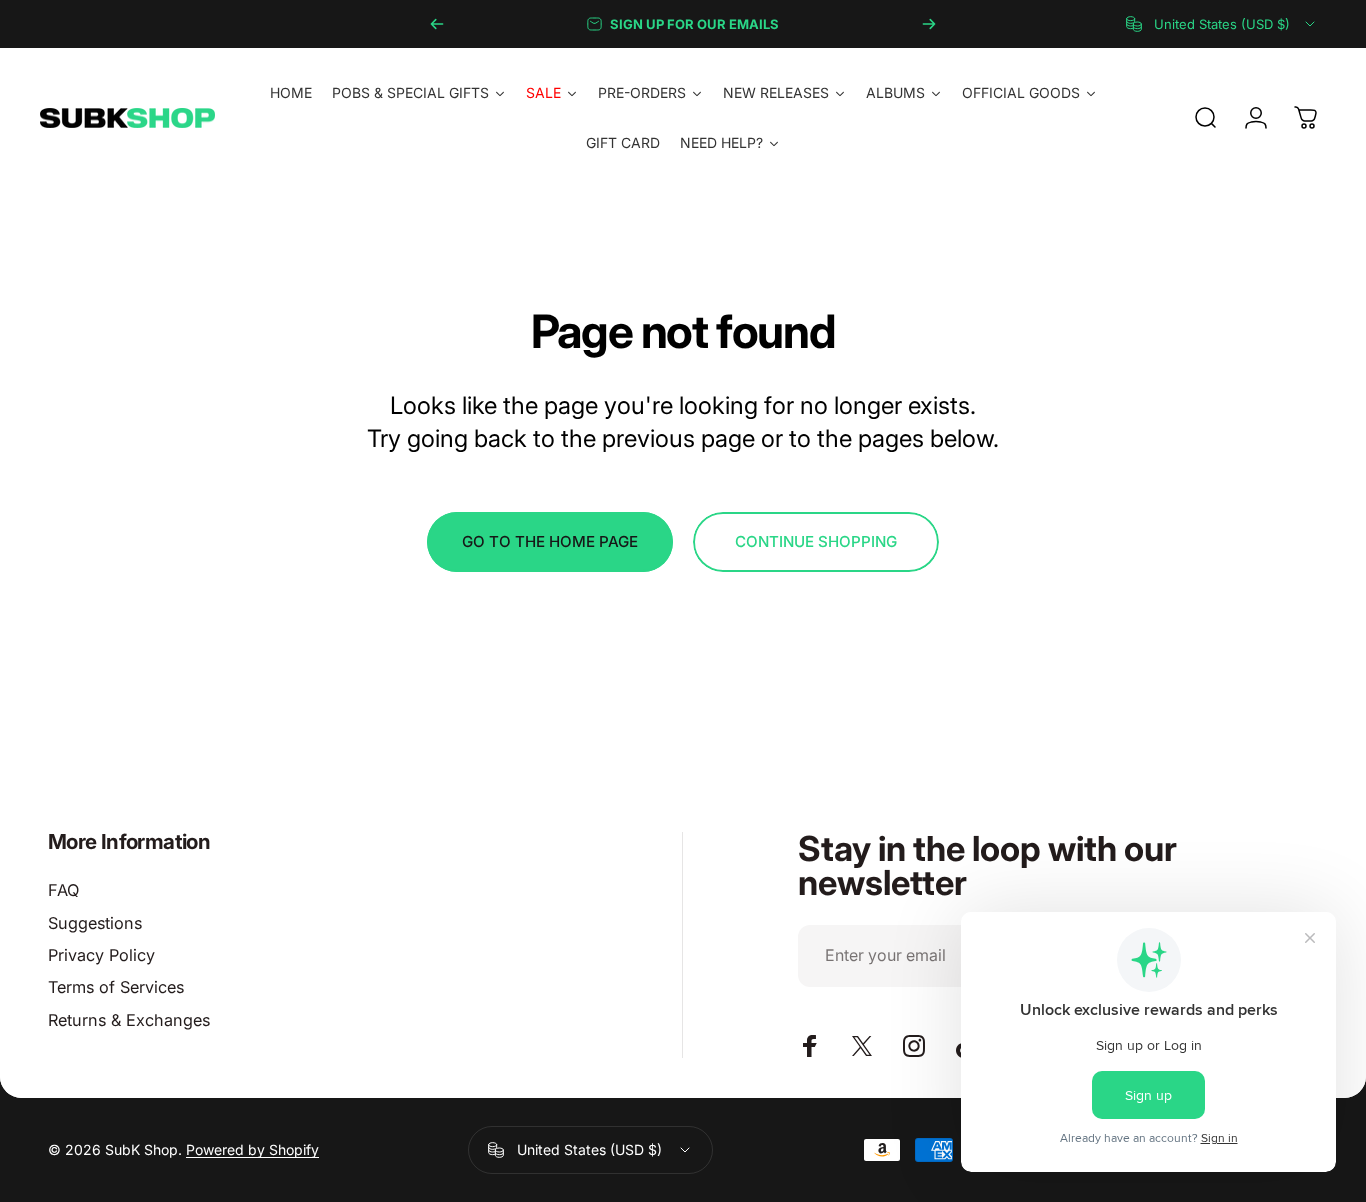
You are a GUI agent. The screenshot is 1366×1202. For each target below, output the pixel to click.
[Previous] (437, 24)
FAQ (63, 890)
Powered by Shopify (252, 1149)
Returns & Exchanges (129, 1020)
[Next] (929, 24)
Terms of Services (116, 987)
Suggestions (95, 923)
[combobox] (1222, 24)
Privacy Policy (101, 955)
